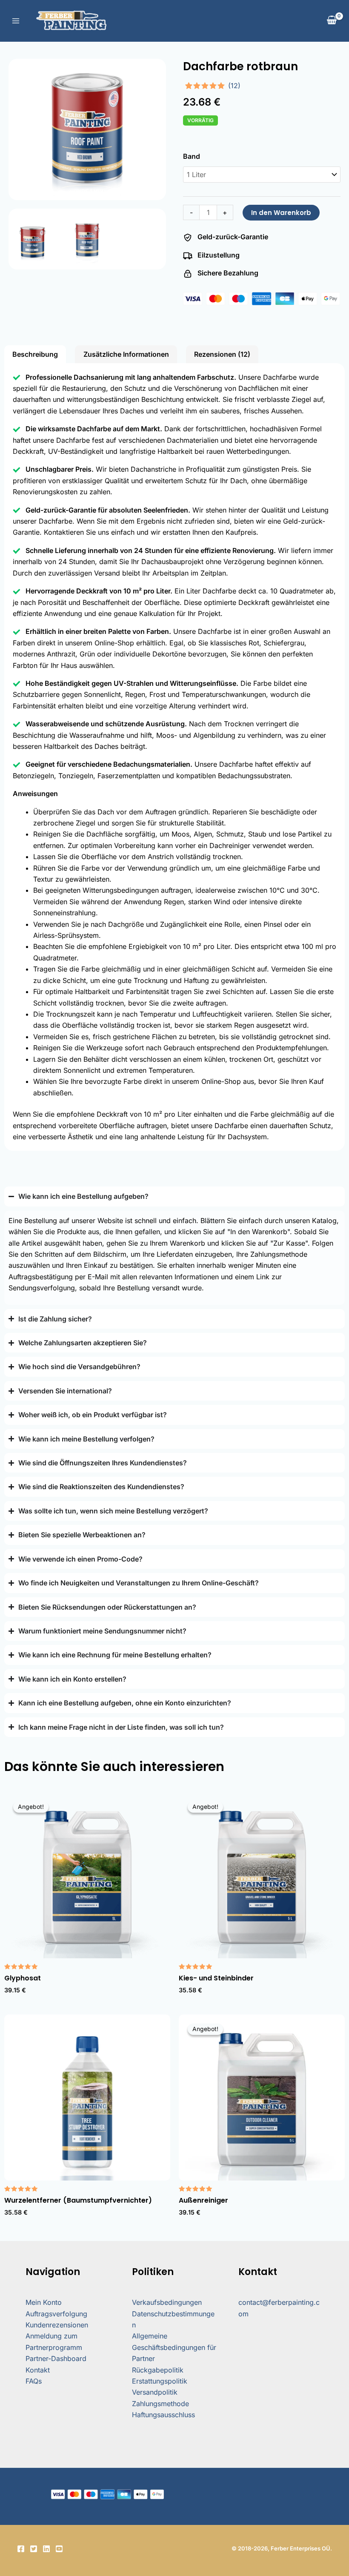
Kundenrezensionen (57, 2325)
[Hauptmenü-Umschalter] (16, 21)
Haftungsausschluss (163, 2415)
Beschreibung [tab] (35, 354)
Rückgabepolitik (158, 2370)
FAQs (34, 2381)
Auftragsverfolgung (56, 2314)
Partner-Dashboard (56, 2358)
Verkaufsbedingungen (167, 2302)
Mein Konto (44, 2302)
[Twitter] (34, 2549)
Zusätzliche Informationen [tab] (126, 354)
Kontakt (38, 2370)
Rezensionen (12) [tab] (222, 354)
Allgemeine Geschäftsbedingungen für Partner (174, 2347)
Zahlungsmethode (160, 2404)
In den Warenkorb (281, 213)
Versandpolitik (155, 2392)
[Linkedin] (46, 2549)
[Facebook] (21, 2549)
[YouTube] (59, 2549)
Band (192, 156)
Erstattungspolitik (160, 2381)
